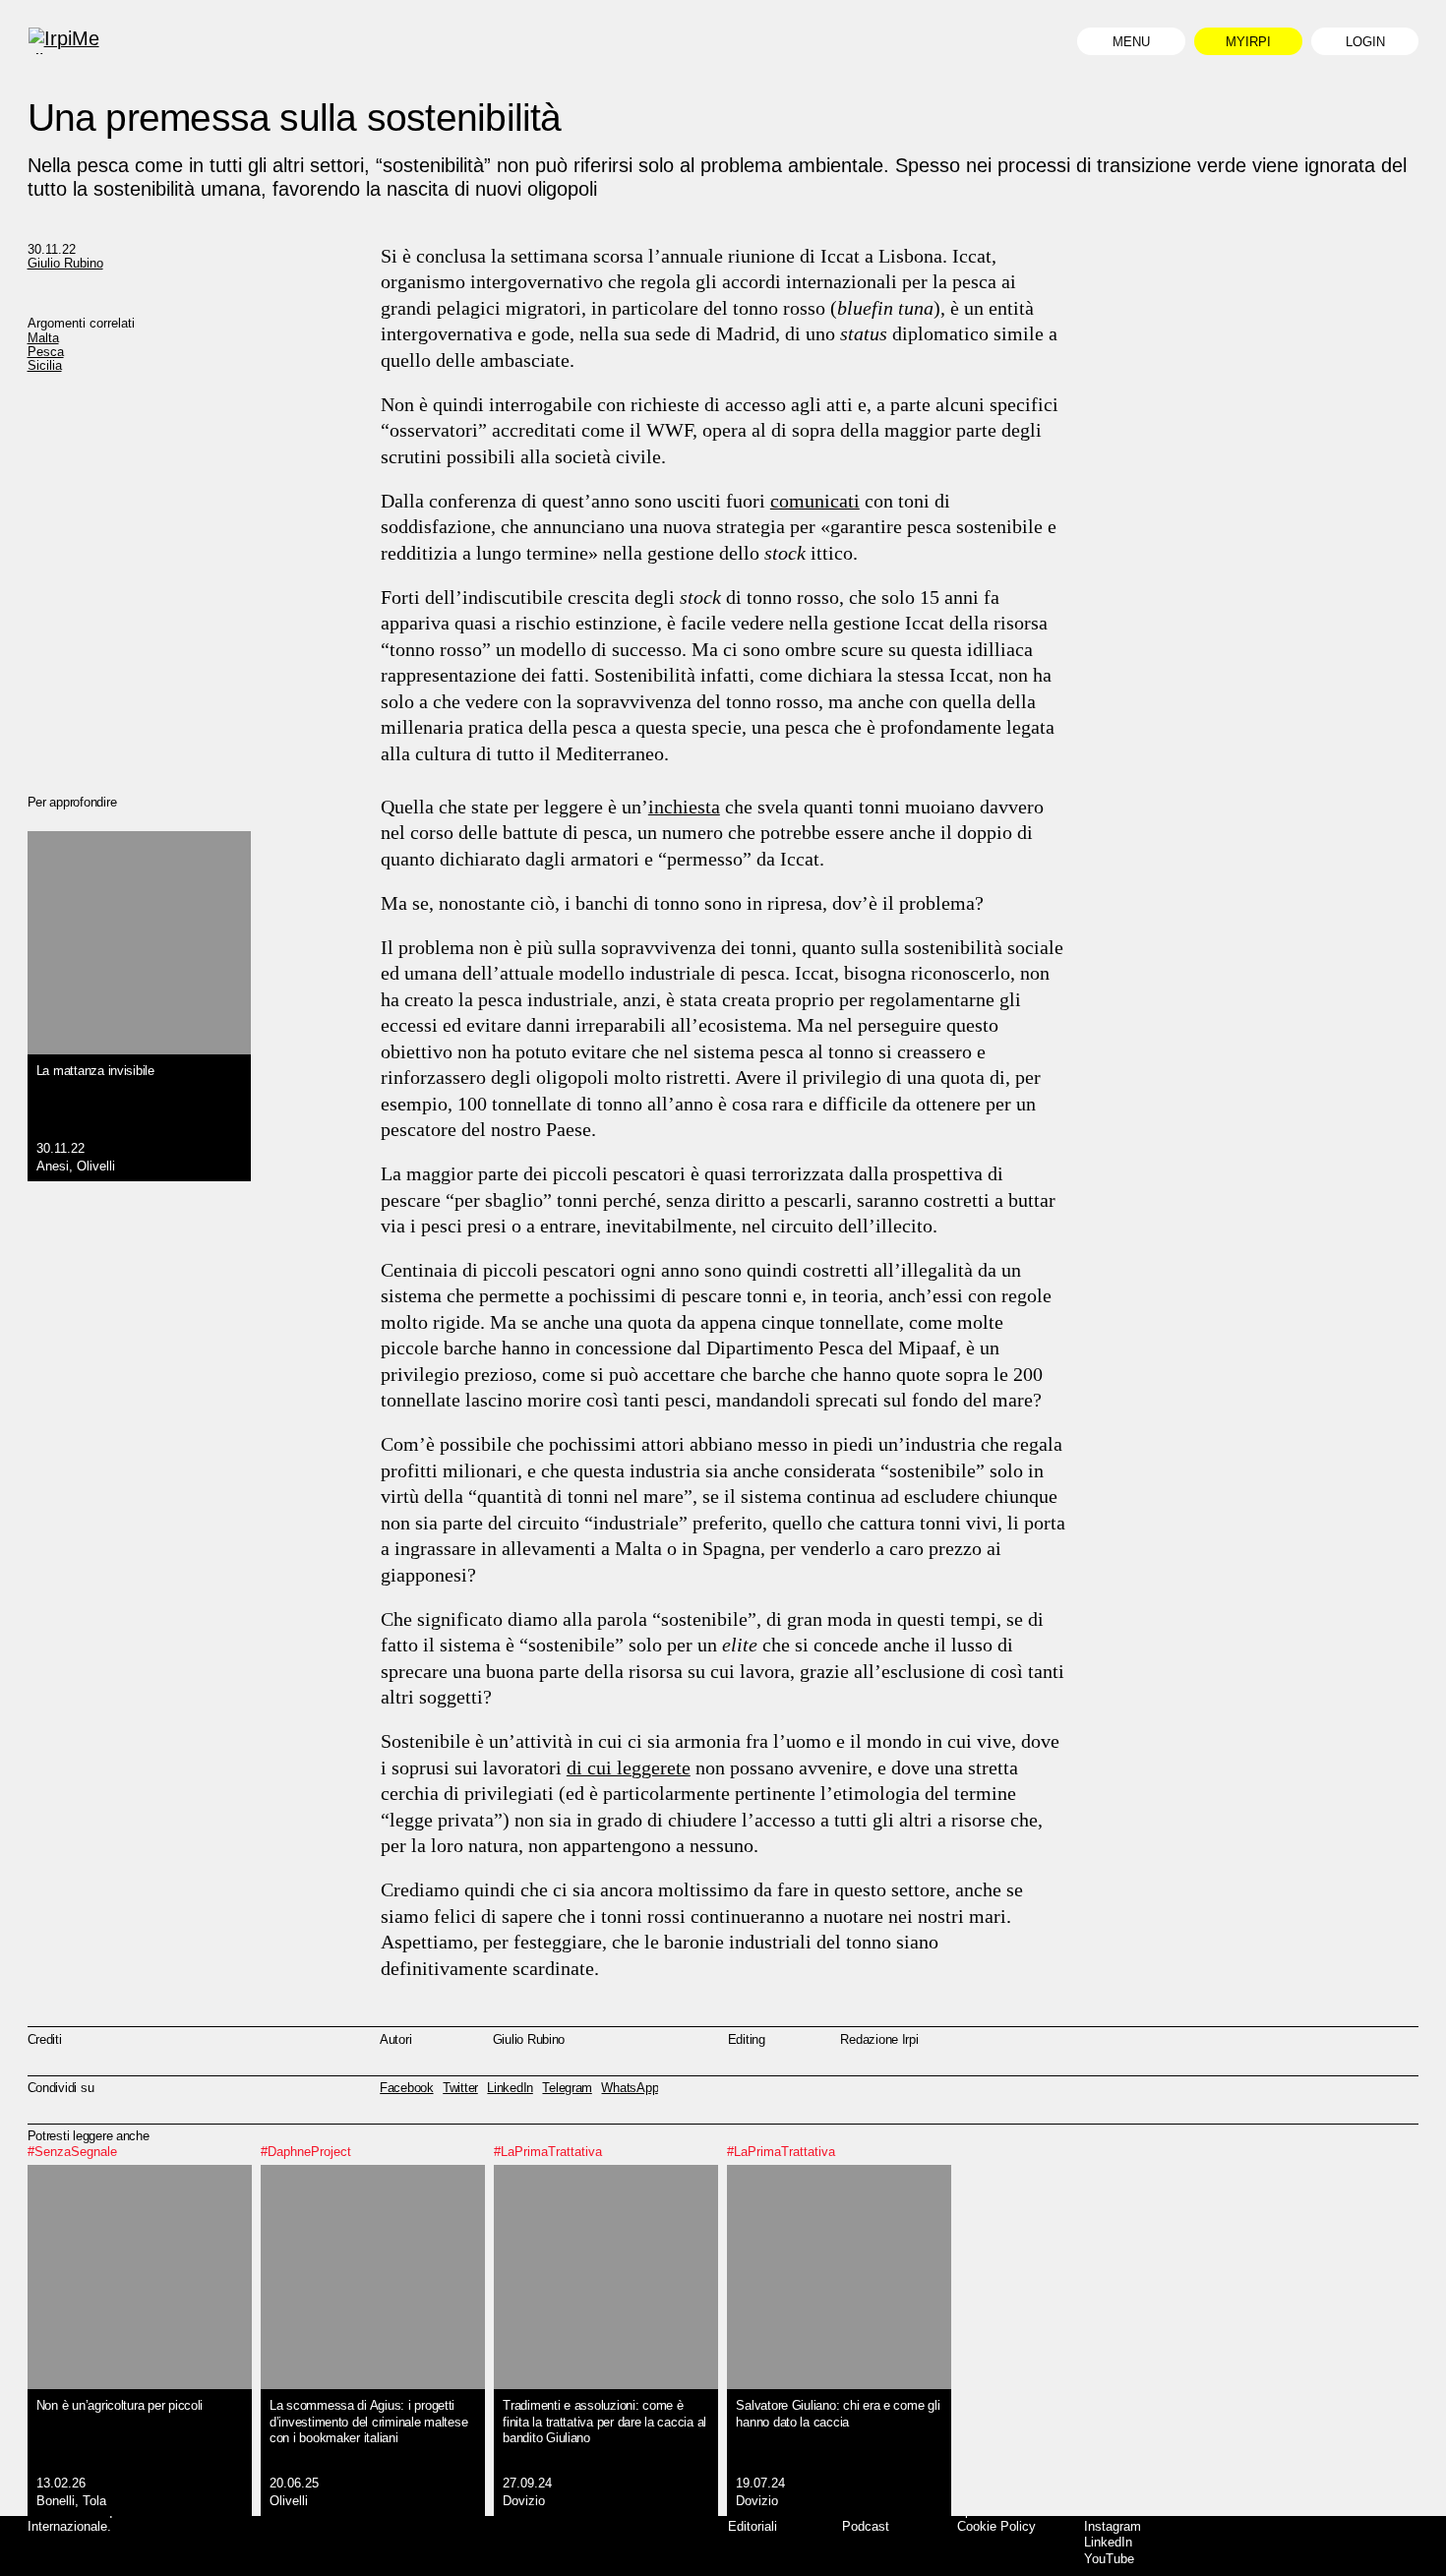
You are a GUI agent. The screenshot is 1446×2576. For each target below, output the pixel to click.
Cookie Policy (996, 2526)
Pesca (46, 352)
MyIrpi (1248, 42)
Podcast (866, 2526)
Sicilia (45, 365)
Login (1365, 42)
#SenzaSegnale (72, 2152)
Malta (43, 338)
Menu (1131, 42)
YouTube (1109, 2559)
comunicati (815, 501)
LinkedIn (1108, 2542)
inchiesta (684, 807)
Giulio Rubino (65, 263)
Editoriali (753, 2526)
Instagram (1113, 2526)
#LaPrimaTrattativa (548, 2152)
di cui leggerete (629, 1767)
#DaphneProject (306, 2152)
